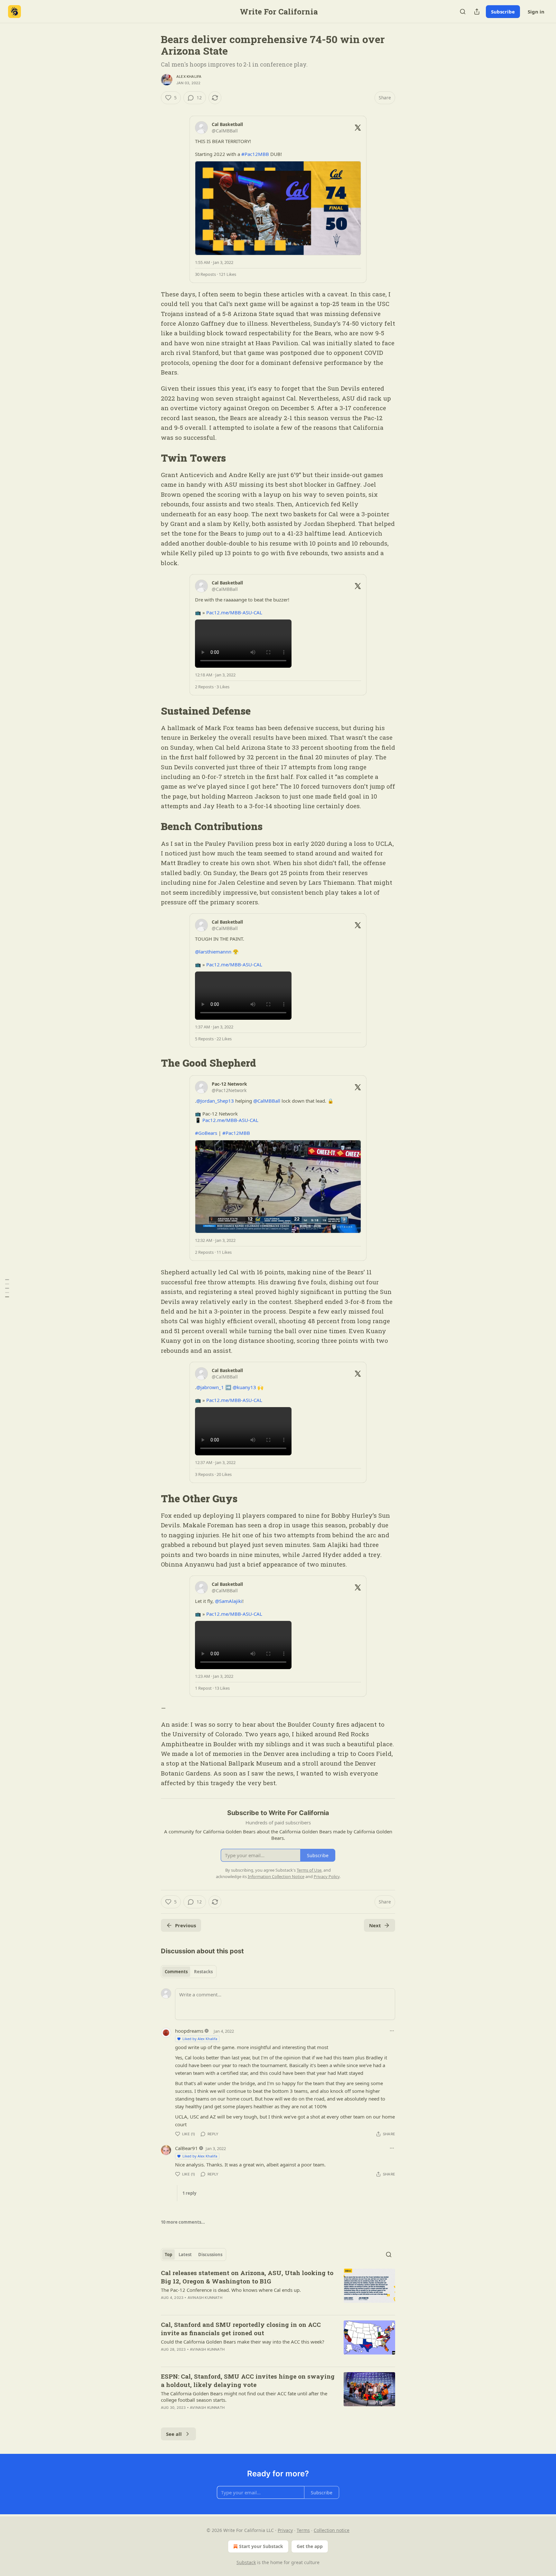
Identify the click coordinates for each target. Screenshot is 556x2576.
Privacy (285, 2530)
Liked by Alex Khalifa (200, 2039)
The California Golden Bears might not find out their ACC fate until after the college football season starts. (244, 2397)
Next (375, 1925)
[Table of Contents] (7, 1288)
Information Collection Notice (276, 1876)
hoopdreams (189, 2031)
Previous (185, 1925)
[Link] (152, 458)
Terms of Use (309, 1870)
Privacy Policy (327, 1876)
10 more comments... (183, 2222)
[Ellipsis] (392, 2031)
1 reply (189, 2193)
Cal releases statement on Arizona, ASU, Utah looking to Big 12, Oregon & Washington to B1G (247, 2277)
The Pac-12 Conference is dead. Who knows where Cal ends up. (231, 2290)
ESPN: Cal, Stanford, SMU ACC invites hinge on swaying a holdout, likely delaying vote (248, 2380)
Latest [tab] (185, 2255)
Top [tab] (168, 2255)
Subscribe (503, 12)
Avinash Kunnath (205, 2298)
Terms (303, 2530)
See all (174, 2434)
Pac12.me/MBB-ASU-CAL (234, 612)
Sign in (536, 12)
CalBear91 (186, 2148)
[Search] (463, 12)
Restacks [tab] (203, 1972)
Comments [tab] (176, 1972)
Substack (246, 2562)
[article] (278, 2289)
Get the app (310, 2546)
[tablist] (189, 1972)
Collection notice (332, 2530)
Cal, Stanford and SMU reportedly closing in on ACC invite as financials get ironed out (241, 2329)
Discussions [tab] (210, 2255)
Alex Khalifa (189, 77)
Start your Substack (261, 2546)
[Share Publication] (477, 12)
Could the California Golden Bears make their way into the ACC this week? (243, 2342)
